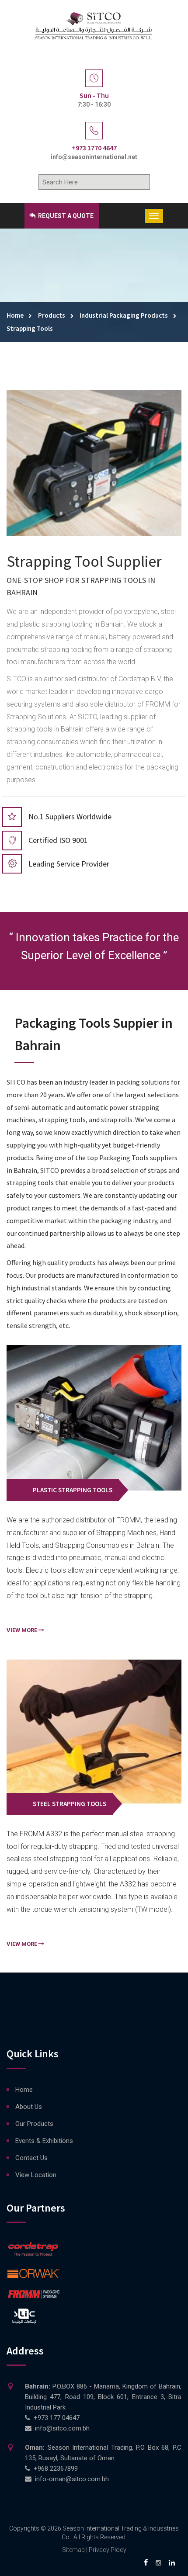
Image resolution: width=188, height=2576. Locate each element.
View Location (36, 2175)
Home (24, 2090)
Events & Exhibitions (44, 2141)
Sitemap (73, 2550)
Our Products (34, 2124)
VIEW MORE (23, 1630)
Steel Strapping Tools (70, 1804)
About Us (29, 2107)
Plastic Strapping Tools (73, 1490)
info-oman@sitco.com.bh (72, 2479)
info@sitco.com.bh (62, 2428)
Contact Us (31, 2158)
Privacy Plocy (108, 2550)
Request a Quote (65, 216)
